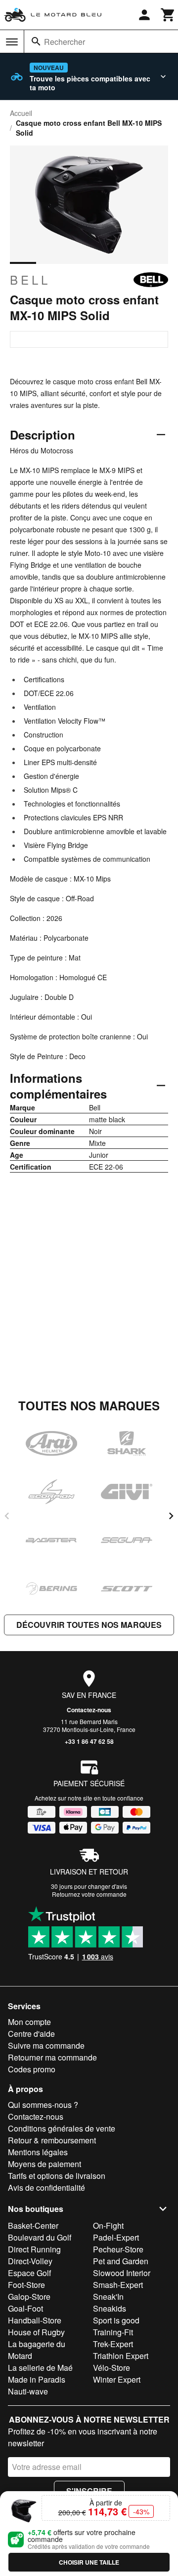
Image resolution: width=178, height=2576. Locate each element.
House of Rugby (36, 2332)
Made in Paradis (37, 2379)
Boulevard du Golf (40, 2237)
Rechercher (65, 42)
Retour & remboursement (52, 2140)
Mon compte (29, 2022)
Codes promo (32, 2069)
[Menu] (12, 42)
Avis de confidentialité (46, 2188)
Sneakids (110, 2308)
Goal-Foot (25, 2308)
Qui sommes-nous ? (43, 2105)
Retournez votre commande (89, 1894)
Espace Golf (29, 2273)
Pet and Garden (121, 2261)
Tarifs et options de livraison (57, 2176)
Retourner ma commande (52, 2057)
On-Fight (108, 2226)
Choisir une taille (89, 2562)
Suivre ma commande (46, 2045)
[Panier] (168, 15)
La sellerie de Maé (40, 2368)
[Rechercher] (36, 41)
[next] (171, 1516)
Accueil (21, 113)
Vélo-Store (111, 2368)
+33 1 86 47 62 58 (89, 1741)
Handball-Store (35, 2320)
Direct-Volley (30, 2261)
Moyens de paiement (44, 2164)
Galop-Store (29, 2297)
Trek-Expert (113, 2344)
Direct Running (34, 2249)
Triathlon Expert (121, 2356)
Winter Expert (117, 2379)
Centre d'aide (31, 2034)
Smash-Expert (118, 2285)
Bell (30, 280)
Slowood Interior (122, 2273)
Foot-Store (26, 2285)
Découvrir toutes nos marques (89, 1625)
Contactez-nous (89, 1710)
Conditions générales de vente (62, 2128)
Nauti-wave (28, 2391)
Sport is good (116, 2320)
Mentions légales (38, 2152)
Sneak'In (108, 2297)
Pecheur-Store (118, 2249)
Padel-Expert (116, 2237)
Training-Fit (113, 2332)
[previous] (7, 1516)
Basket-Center (33, 2226)
